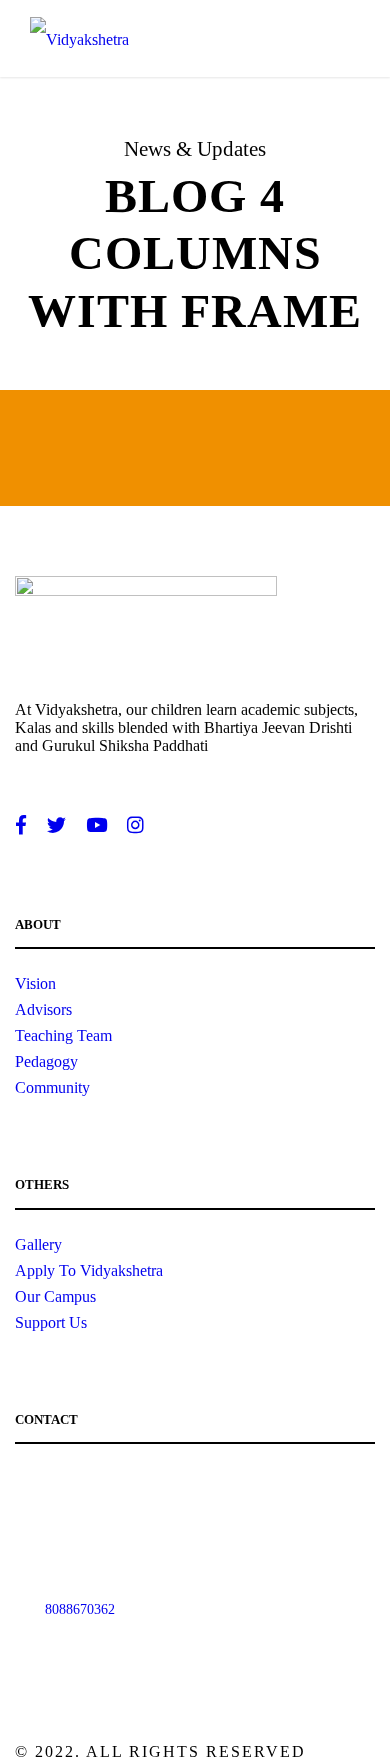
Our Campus (55, 1296)
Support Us (51, 1322)
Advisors (43, 1009)
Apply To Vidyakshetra (89, 1270)
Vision (35, 983)
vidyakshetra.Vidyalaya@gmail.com (147, 1479)
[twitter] (56, 826)
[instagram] (135, 826)
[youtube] (96, 826)
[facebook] (21, 826)
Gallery (38, 1244)
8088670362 (80, 1609)
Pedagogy (46, 1061)
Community (52, 1087)
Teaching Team (63, 1035)
